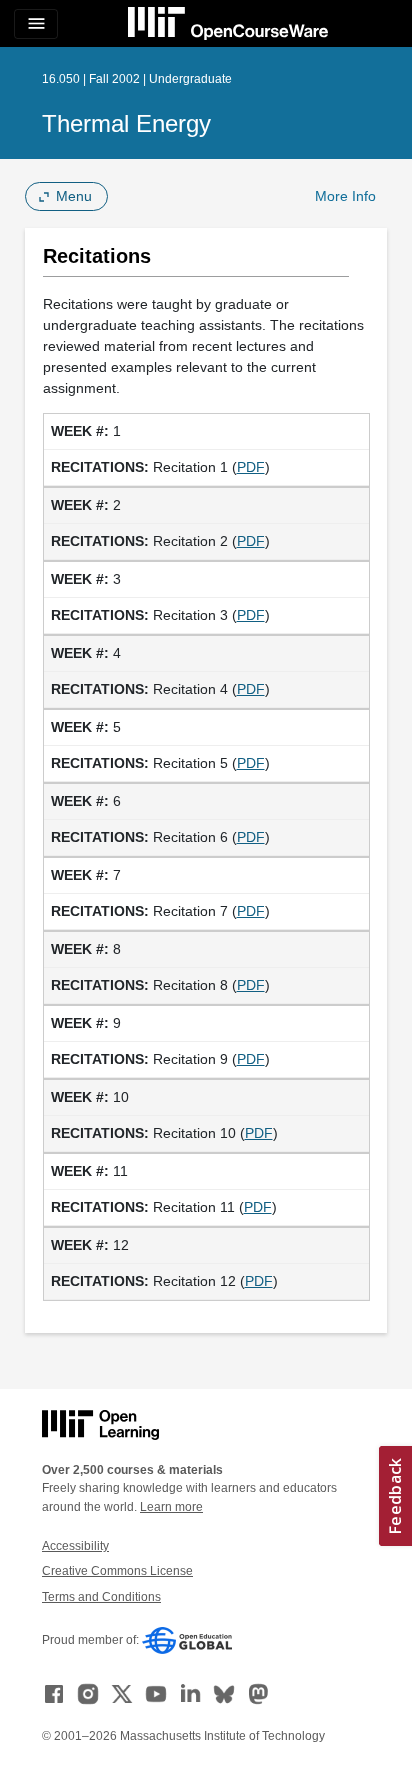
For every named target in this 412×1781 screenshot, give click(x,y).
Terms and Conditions (101, 1597)
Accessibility (75, 1546)
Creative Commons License (117, 1571)
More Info (345, 196)
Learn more (171, 1507)
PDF (251, 467)
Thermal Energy (126, 123)
